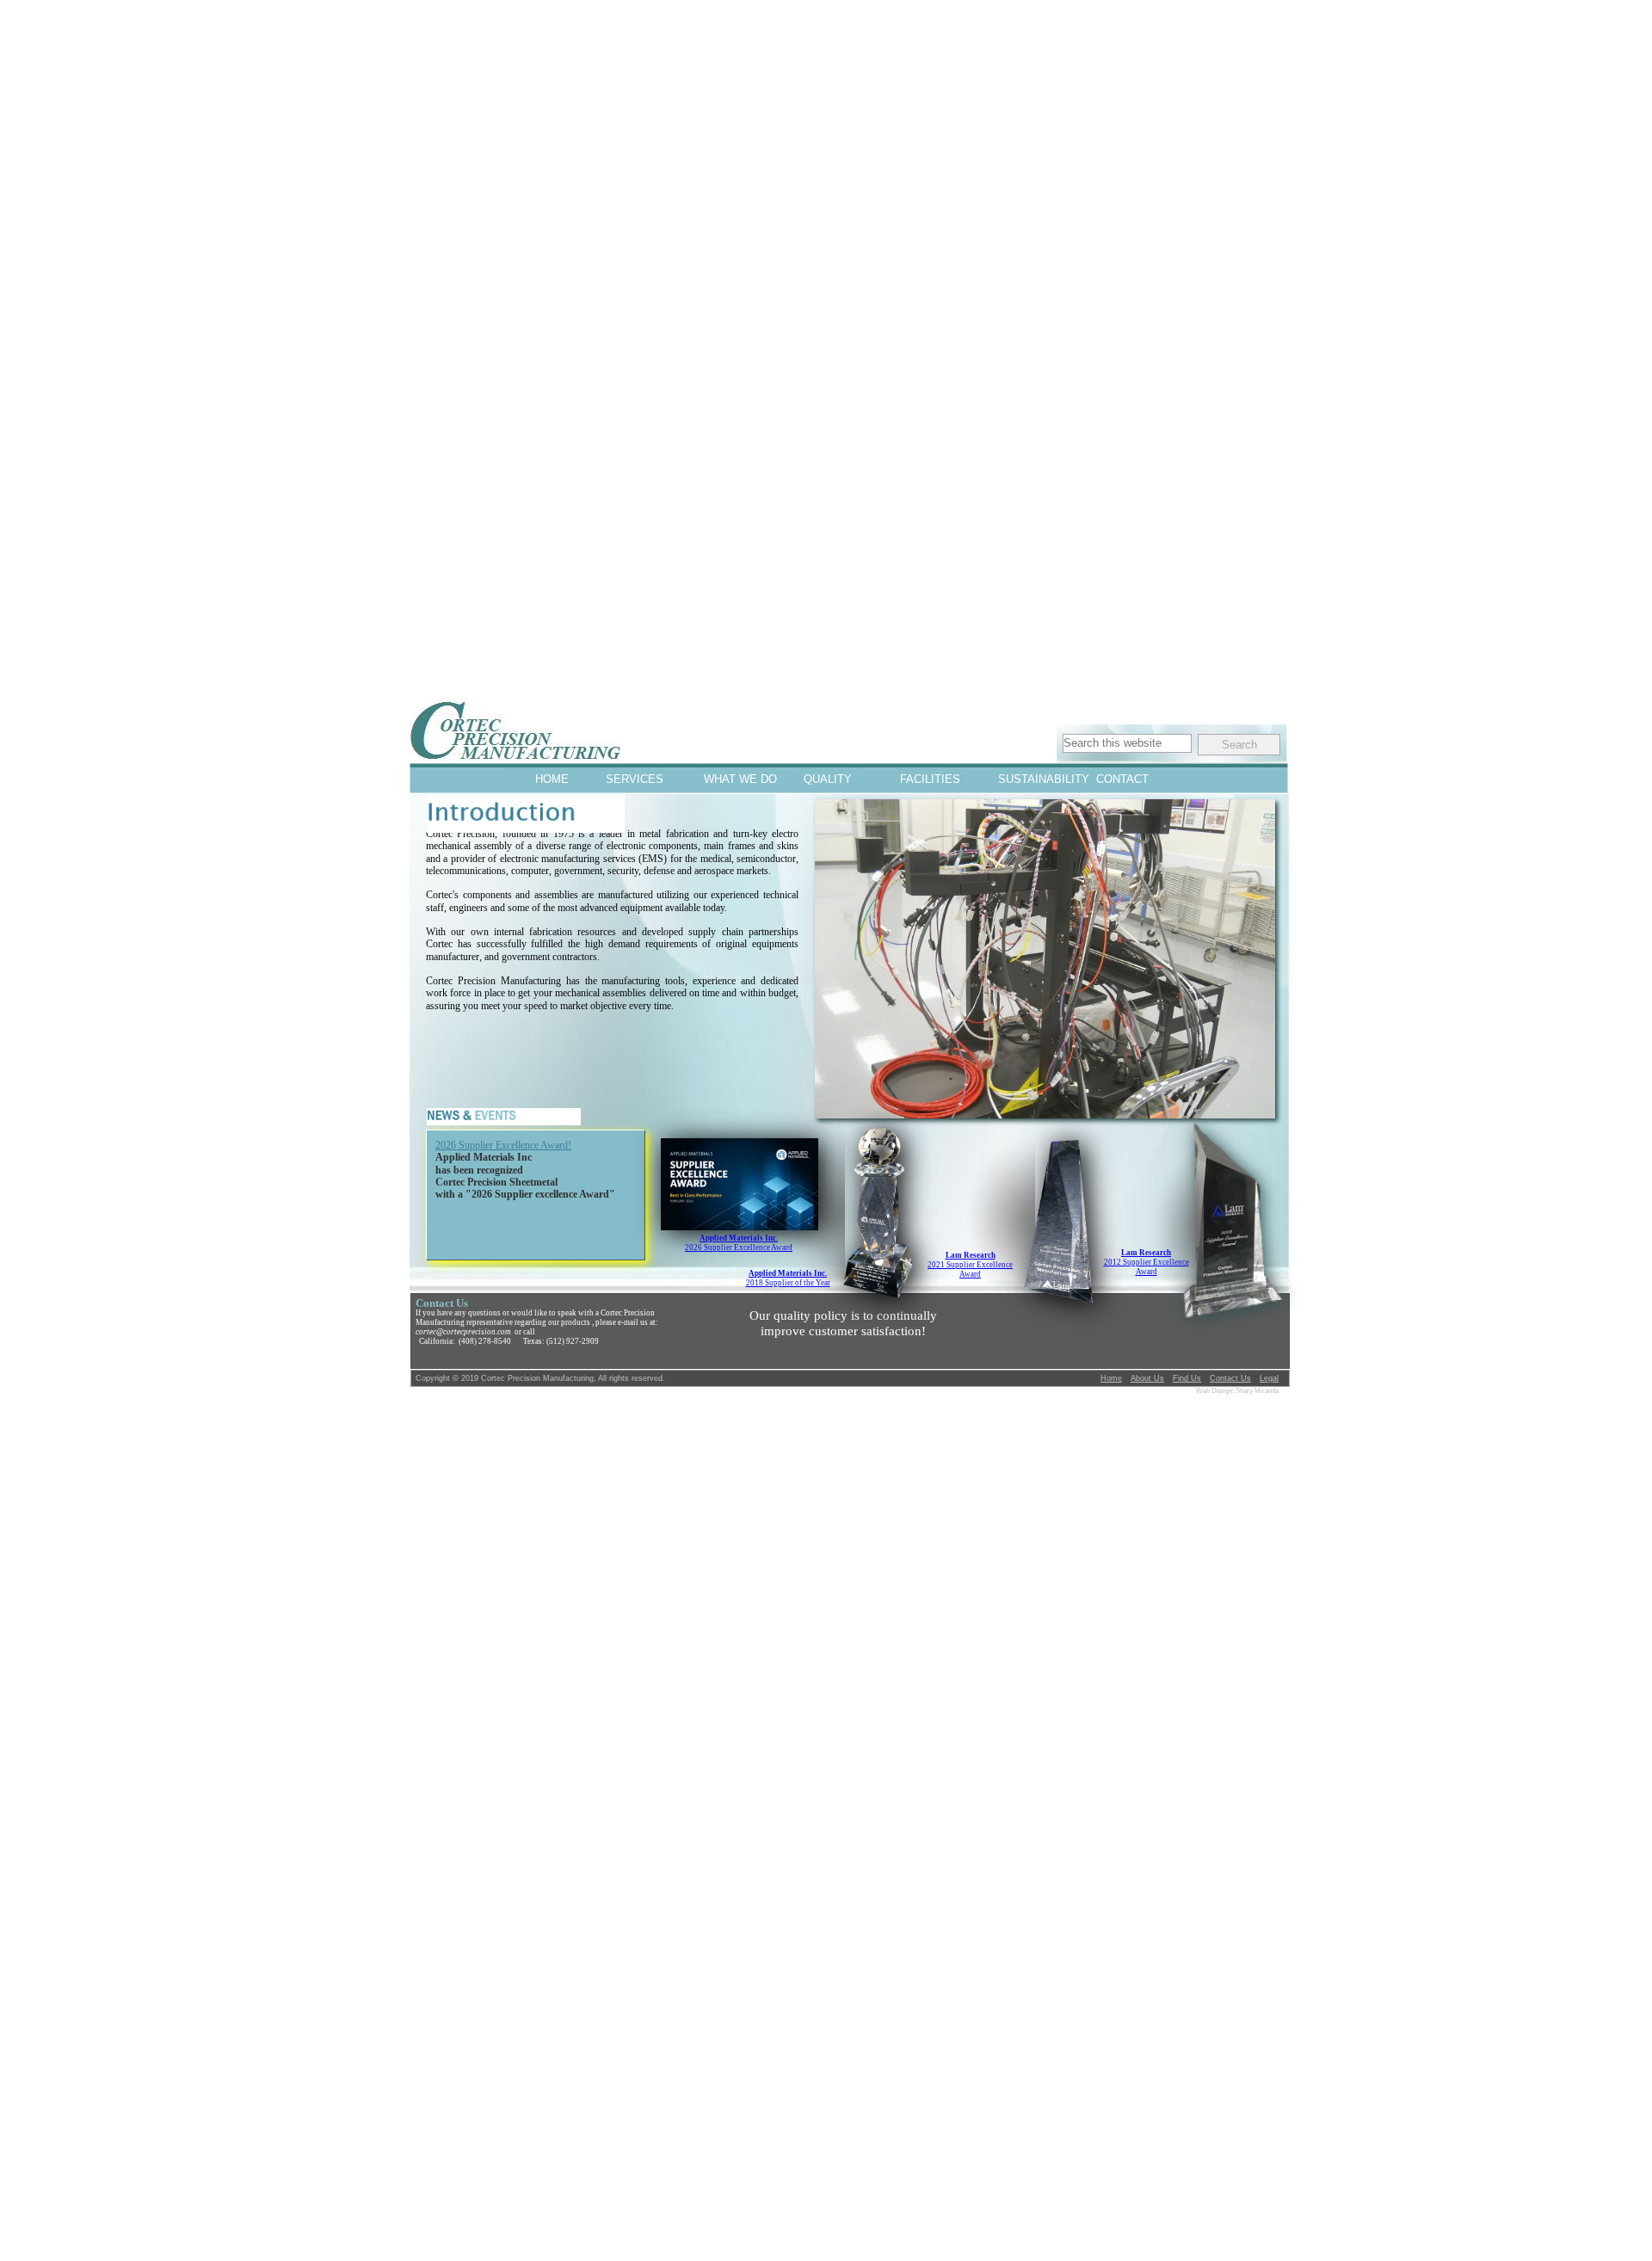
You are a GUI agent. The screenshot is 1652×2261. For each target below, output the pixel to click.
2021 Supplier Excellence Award (970, 1269)
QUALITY (828, 779)
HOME (552, 779)
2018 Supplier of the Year (788, 1283)
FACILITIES (928, 779)
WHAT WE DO (732, 779)
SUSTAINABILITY (1026, 779)
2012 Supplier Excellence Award (1147, 1267)
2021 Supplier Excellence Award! (503, 1145)
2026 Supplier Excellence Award (739, 1248)
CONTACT (1122, 779)
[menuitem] (552, 779)
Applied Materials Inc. (788, 1273)
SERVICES (634, 779)
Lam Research (971, 1255)
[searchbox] (1127, 743)
